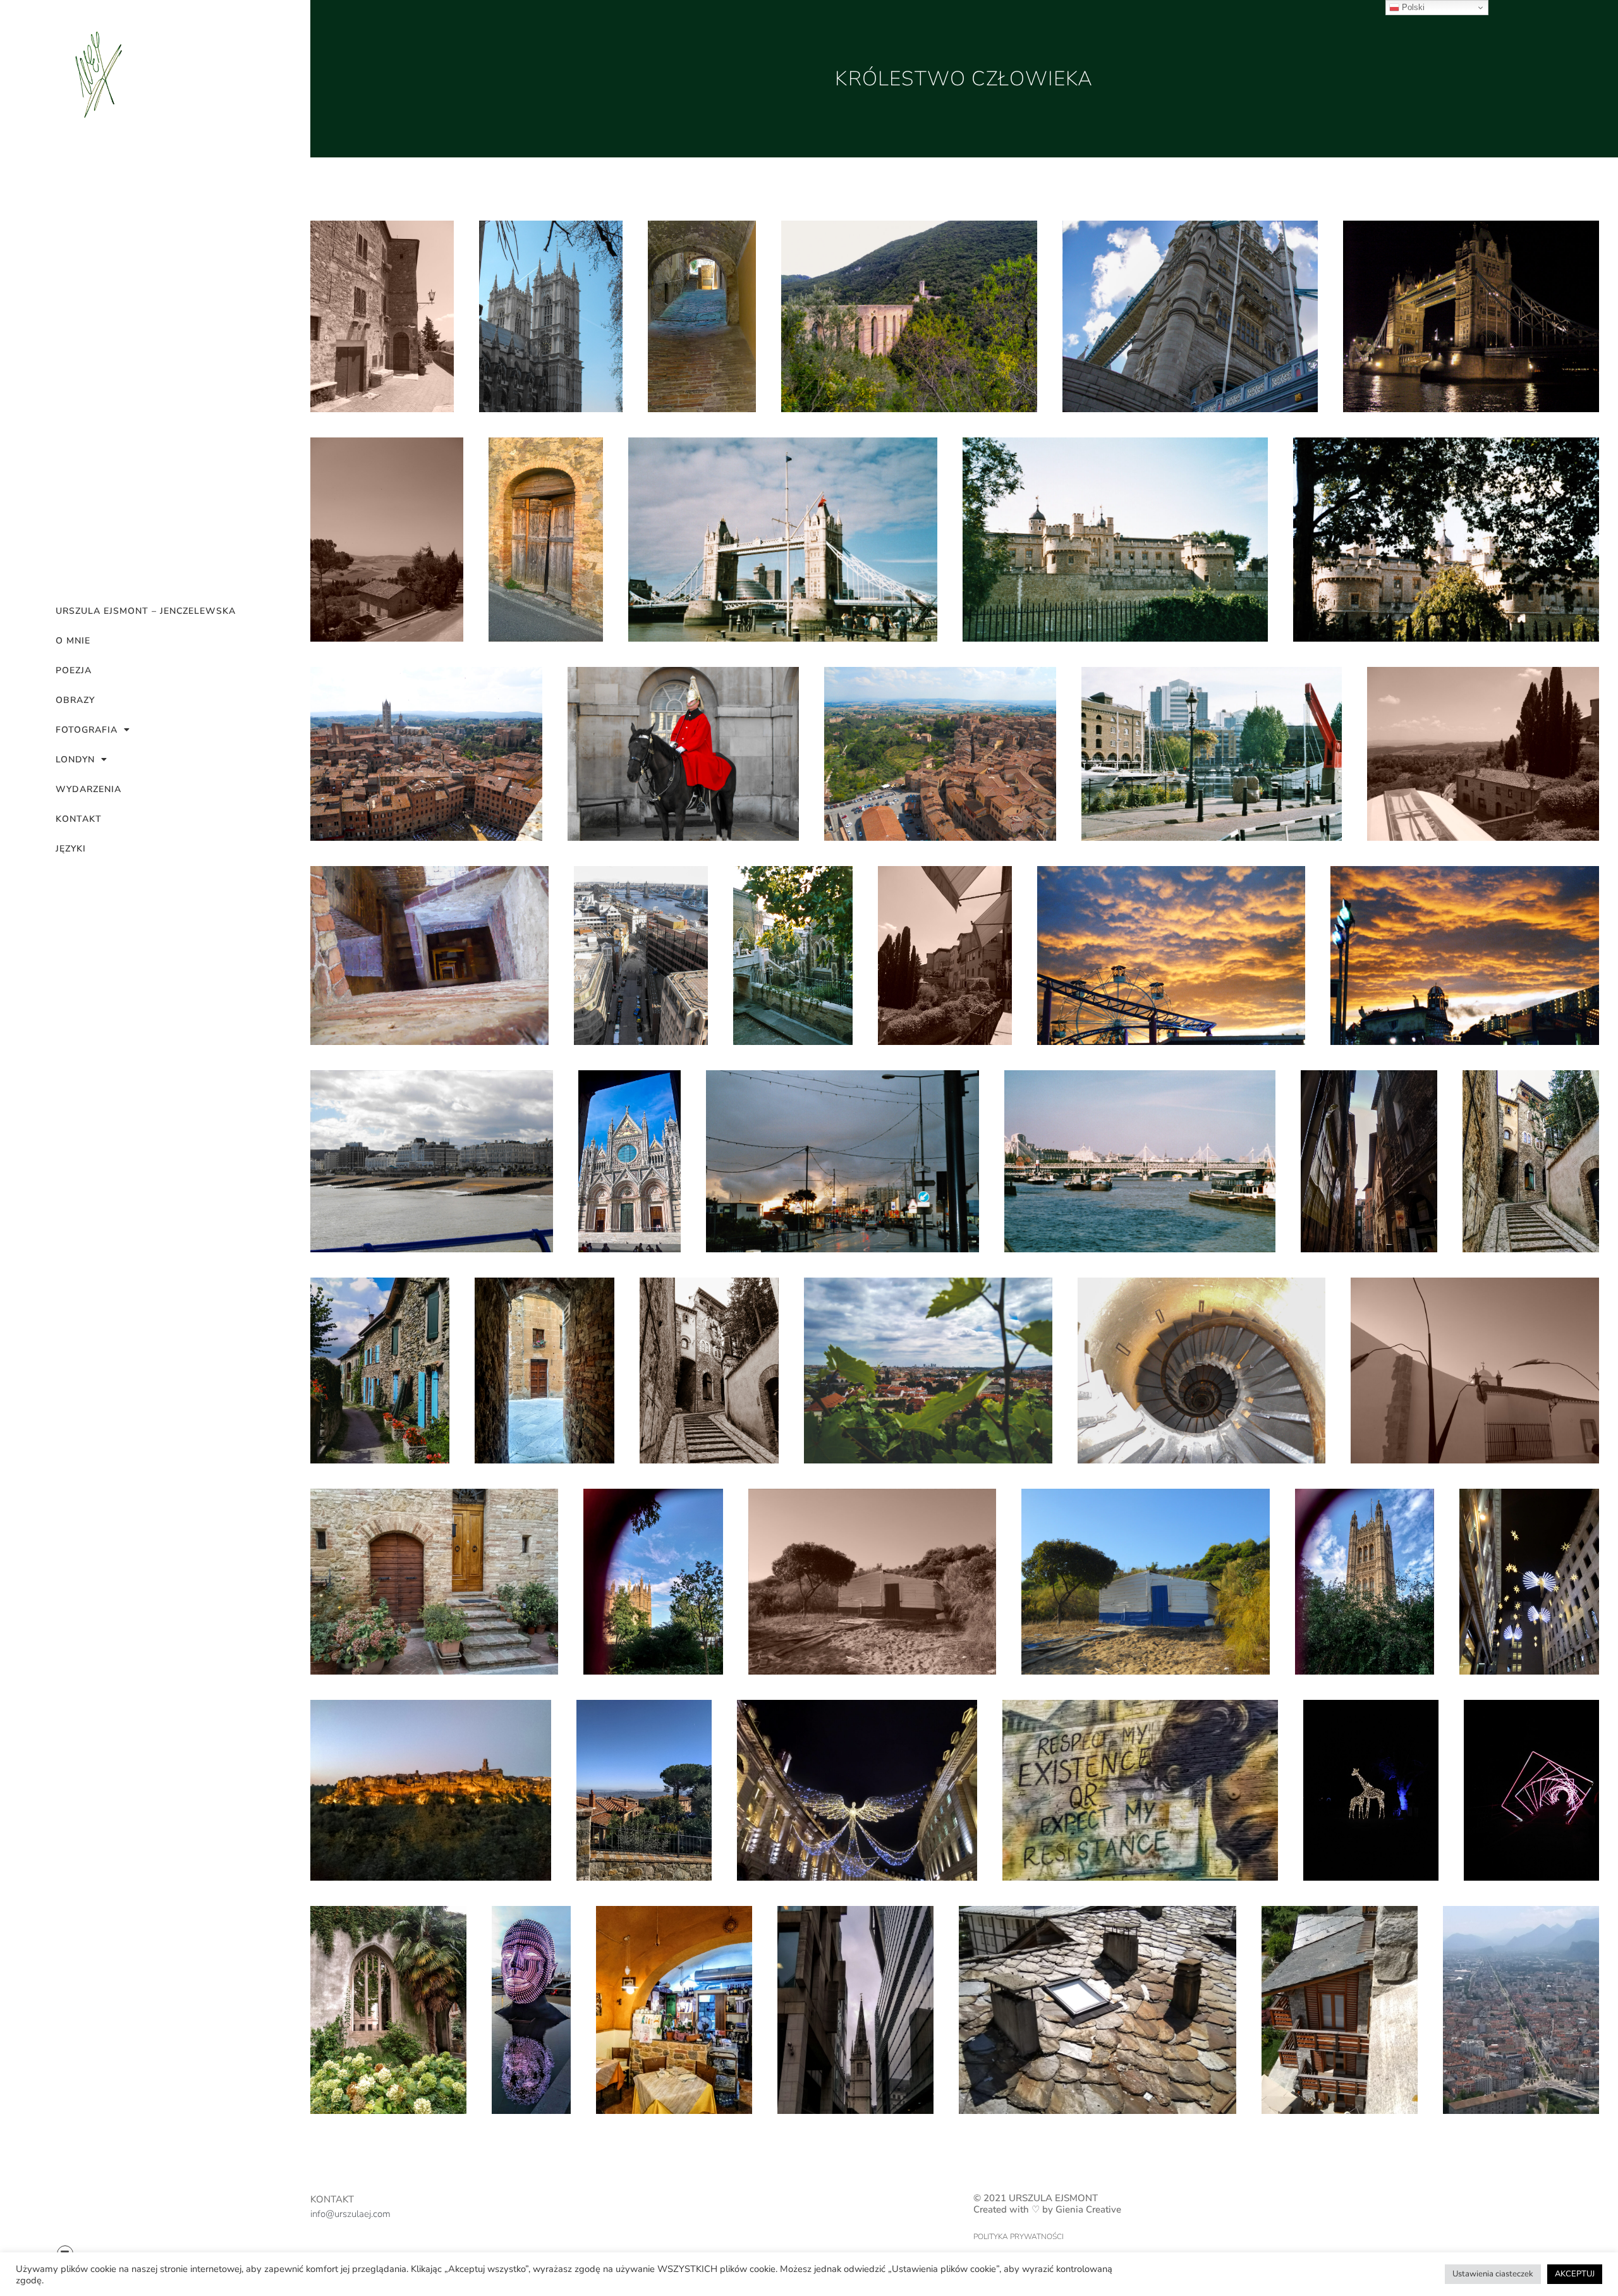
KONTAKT (79, 819)
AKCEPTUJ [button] (1575, 2274)
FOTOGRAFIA (87, 730)
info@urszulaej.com (350, 2214)
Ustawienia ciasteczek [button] (1493, 2274)
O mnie (73, 641)
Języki (71, 849)
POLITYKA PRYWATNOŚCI (1019, 2237)
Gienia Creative (1088, 2209)
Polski (1412, 7)
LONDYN (75, 760)
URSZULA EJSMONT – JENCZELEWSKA (146, 611)
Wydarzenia (88, 789)
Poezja (74, 670)
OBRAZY (75, 700)
